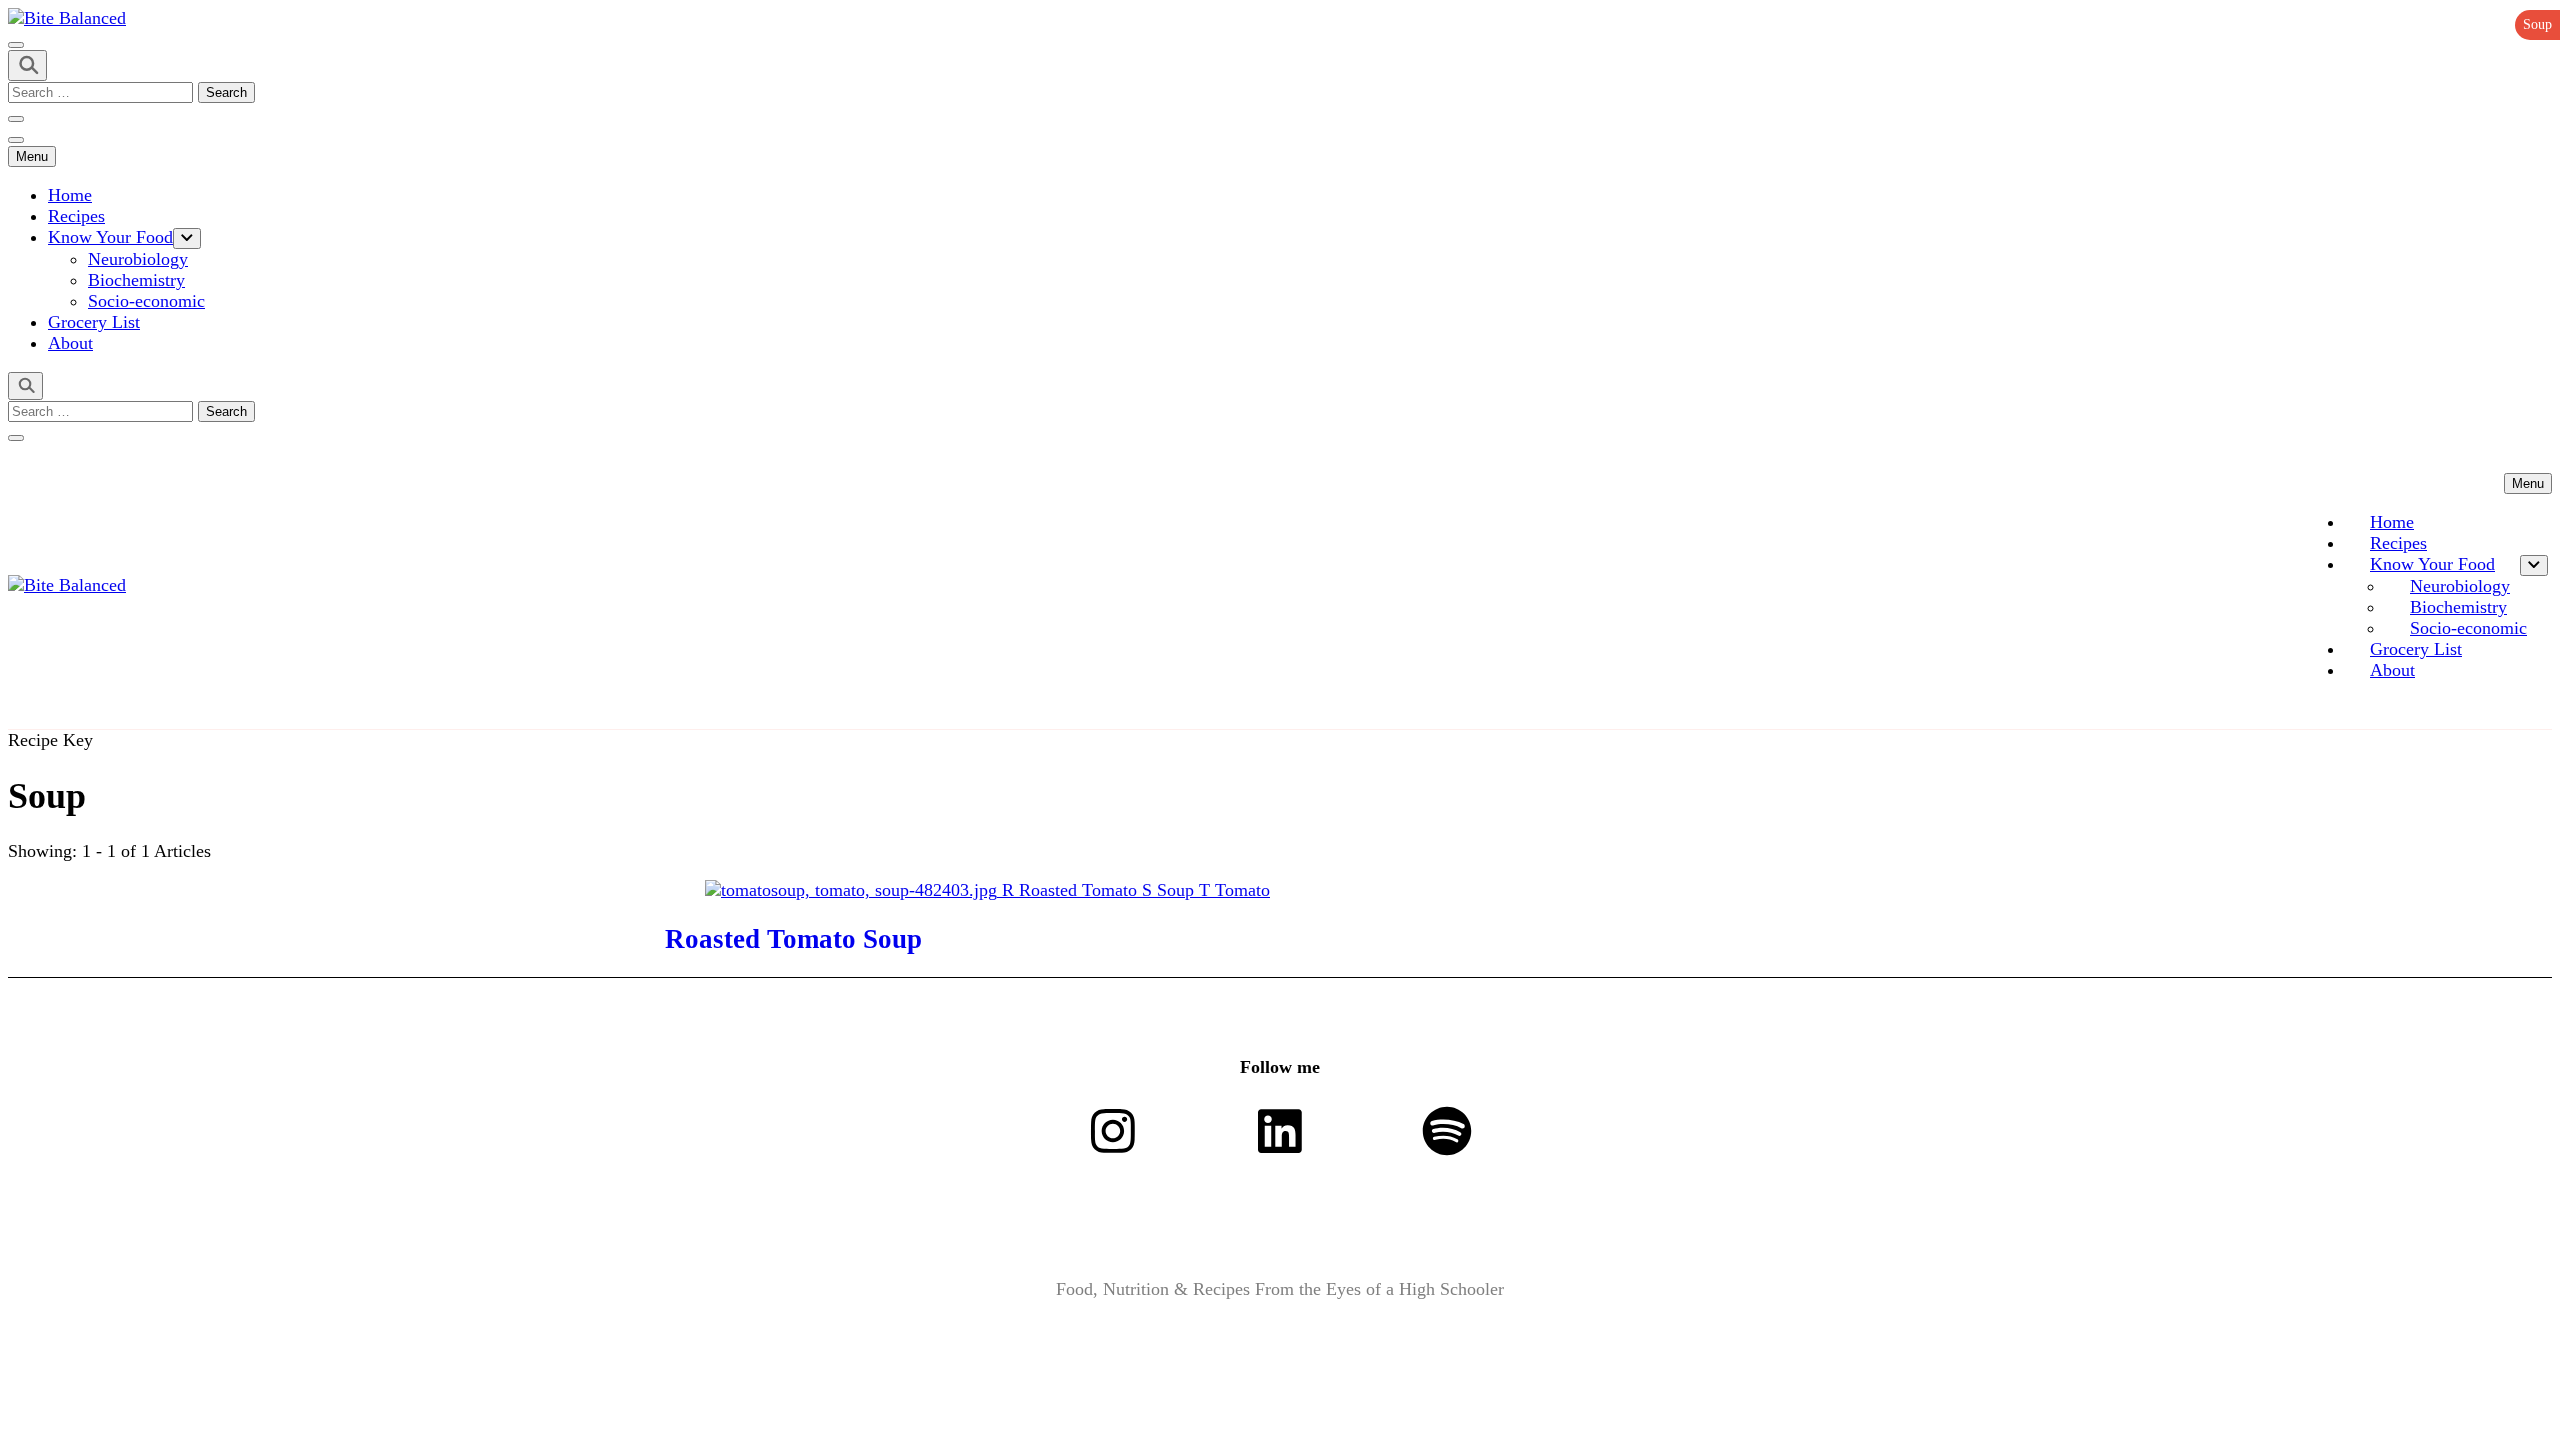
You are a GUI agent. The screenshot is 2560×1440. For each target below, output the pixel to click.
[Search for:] (103, 91)
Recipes (76, 216)
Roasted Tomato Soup (793, 939)
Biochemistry (136, 280)
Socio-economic (146, 301)
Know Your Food (110, 237)
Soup (2537, 24)
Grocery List (94, 322)
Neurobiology (138, 259)
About (70, 343)
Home (70, 195)
